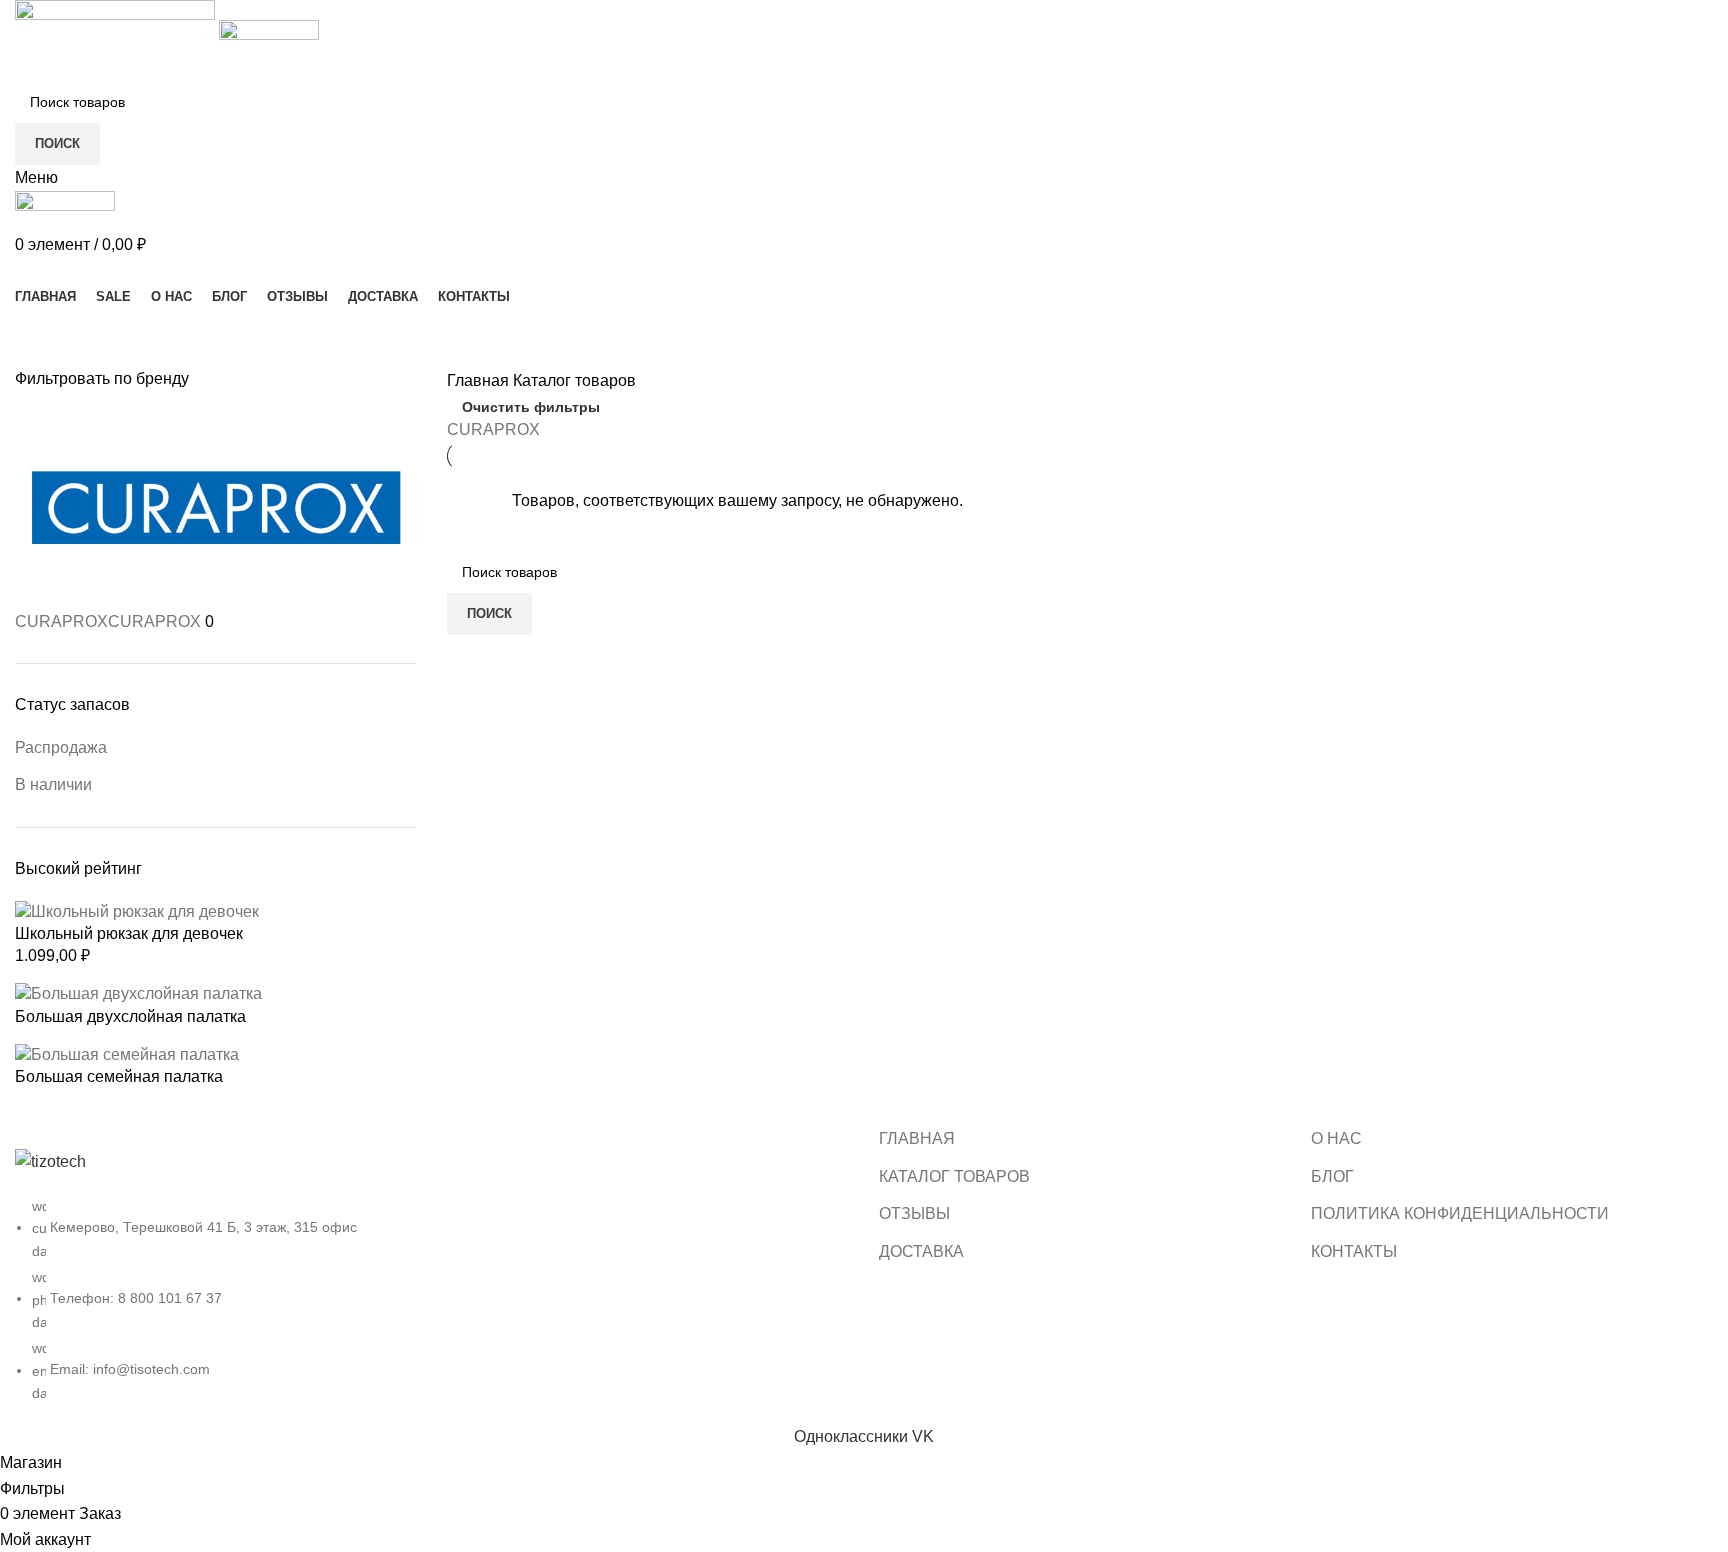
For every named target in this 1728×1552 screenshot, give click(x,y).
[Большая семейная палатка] (127, 1053)
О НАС (1336, 1138)
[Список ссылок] (432, 1276)
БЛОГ (1332, 1176)
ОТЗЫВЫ (914, 1213)
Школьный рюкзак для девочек (129, 933)
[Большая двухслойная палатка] (138, 993)
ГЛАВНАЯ (917, 1138)
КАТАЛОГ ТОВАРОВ (954, 1176)
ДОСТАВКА (921, 1251)
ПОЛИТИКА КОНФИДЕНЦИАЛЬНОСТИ (1460, 1213)
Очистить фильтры (531, 407)
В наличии (53, 784)
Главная (480, 380)
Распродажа (61, 747)
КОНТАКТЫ (1354, 1251)
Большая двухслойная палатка (130, 1016)
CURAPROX (493, 429)
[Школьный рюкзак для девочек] (137, 910)
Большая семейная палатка (119, 1076)
